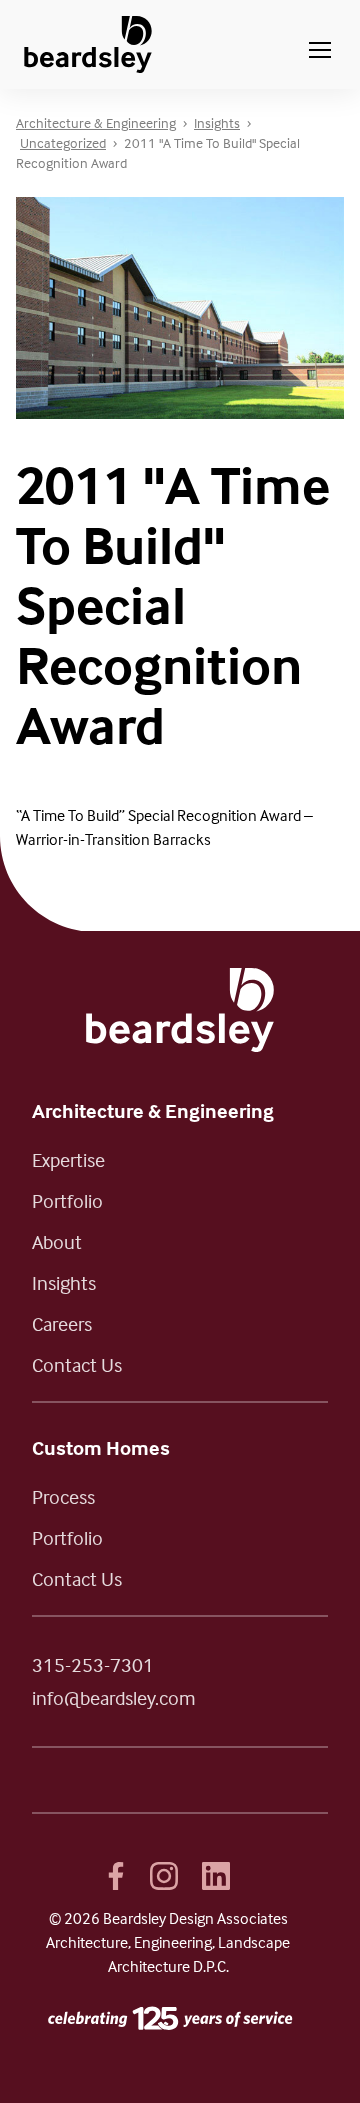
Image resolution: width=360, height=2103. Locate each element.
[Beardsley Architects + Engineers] (88, 44)
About (57, 1241)
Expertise (68, 1159)
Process (63, 1496)
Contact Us (77, 1364)
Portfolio (67, 1200)
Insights (64, 1282)
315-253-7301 (93, 1664)
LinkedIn (216, 1876)
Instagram (164, 1876)
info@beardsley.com (114, 1697)
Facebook (116, 1876)
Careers (62, 1323)
